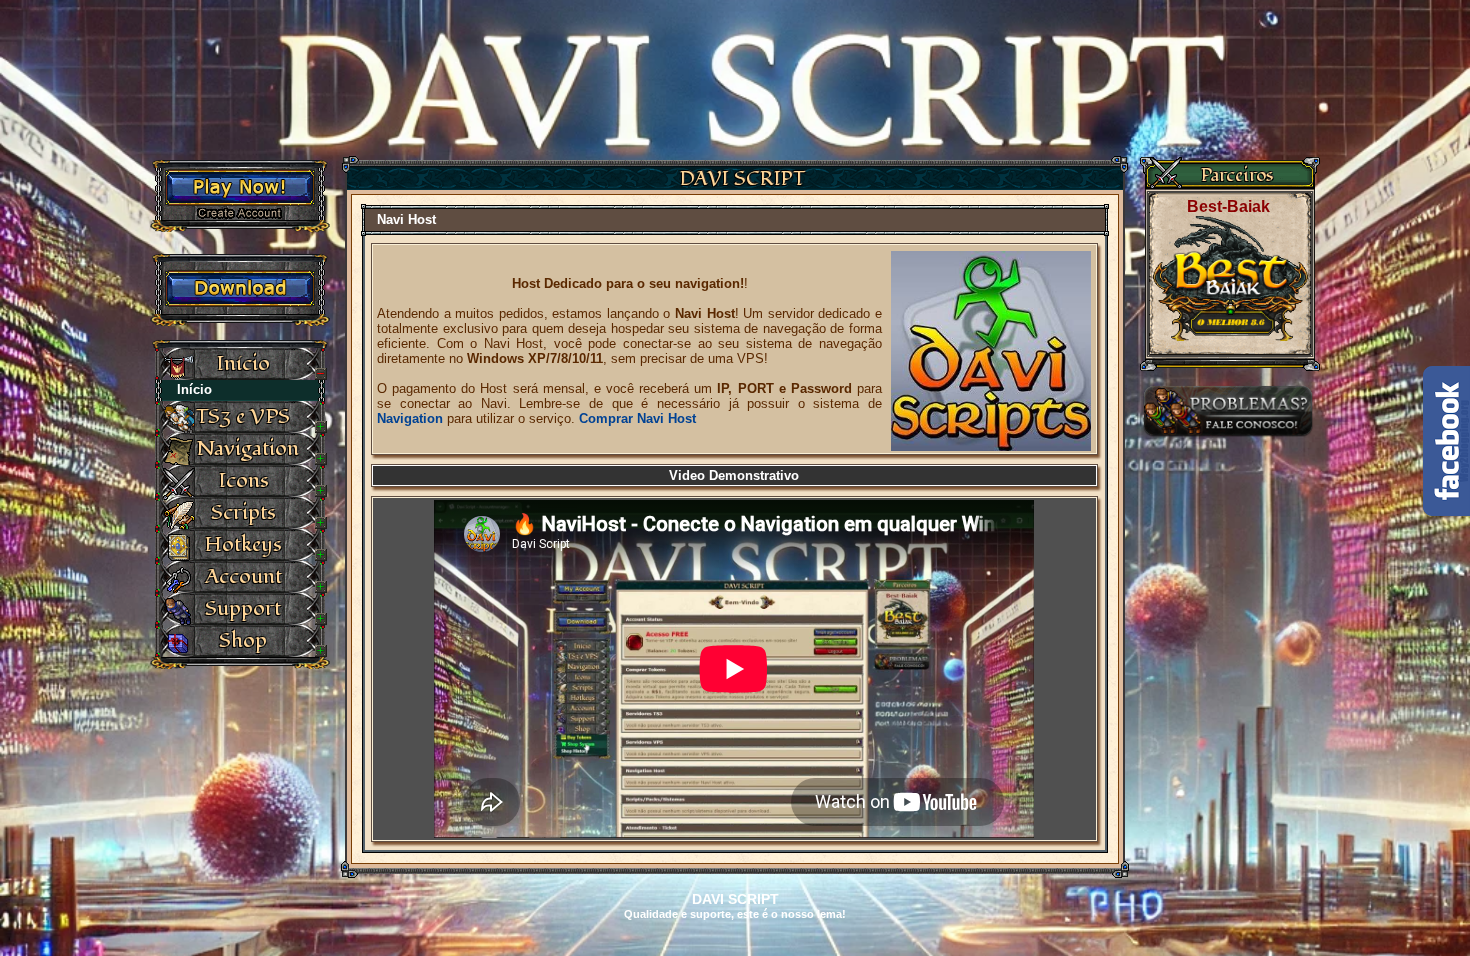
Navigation (410, 418)
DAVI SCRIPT (742, 179)
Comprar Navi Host (637, 418)
